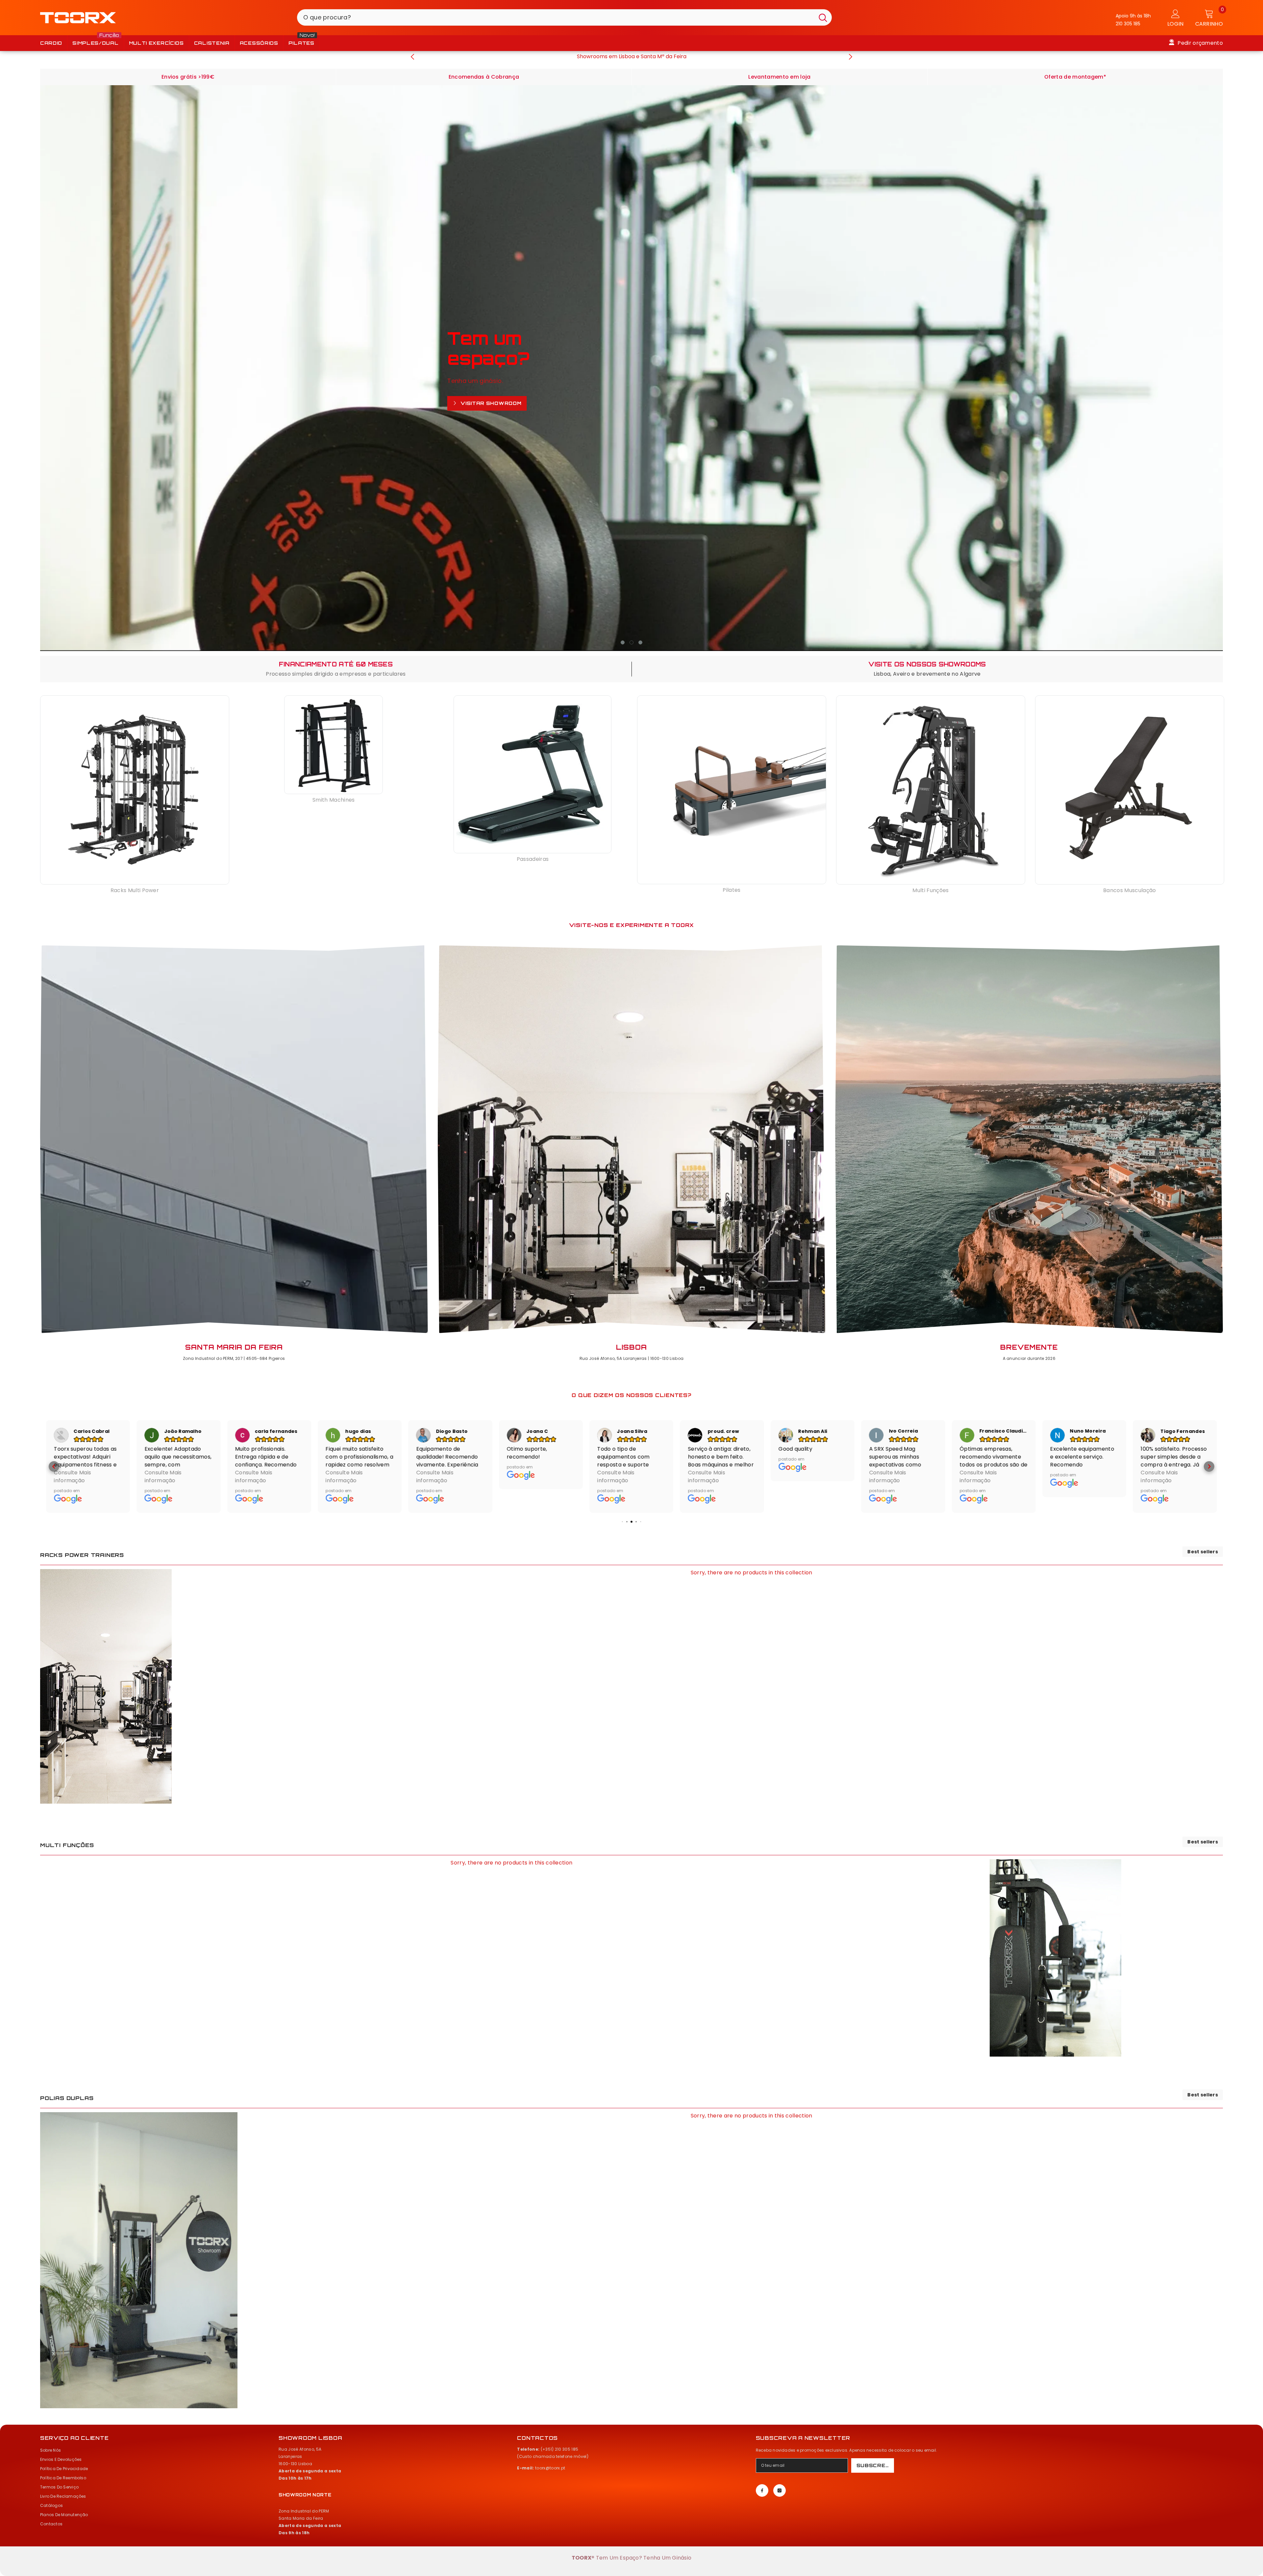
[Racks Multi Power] (135, 790)
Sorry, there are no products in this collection (752, 1573)
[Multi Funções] (931, 790)
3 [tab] (640, 642)
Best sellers (1203, 1552)
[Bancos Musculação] (1130, 790)
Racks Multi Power (135, 890)
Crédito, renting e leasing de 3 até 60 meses (631, 56)
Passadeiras (533, 859)
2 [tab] (631, 642)
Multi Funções (930, 890)
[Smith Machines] (334, 745)
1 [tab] (623, 642)
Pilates (731, 890)
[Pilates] (732, 790)
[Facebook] (762, 2491)
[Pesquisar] (564, 17)
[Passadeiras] (532, 774)
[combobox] (556, 17)
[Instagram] (780, 2491)
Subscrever (875, 2466)
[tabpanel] (632, 368)
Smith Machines (334, 800)
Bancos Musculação (1129, 890)
